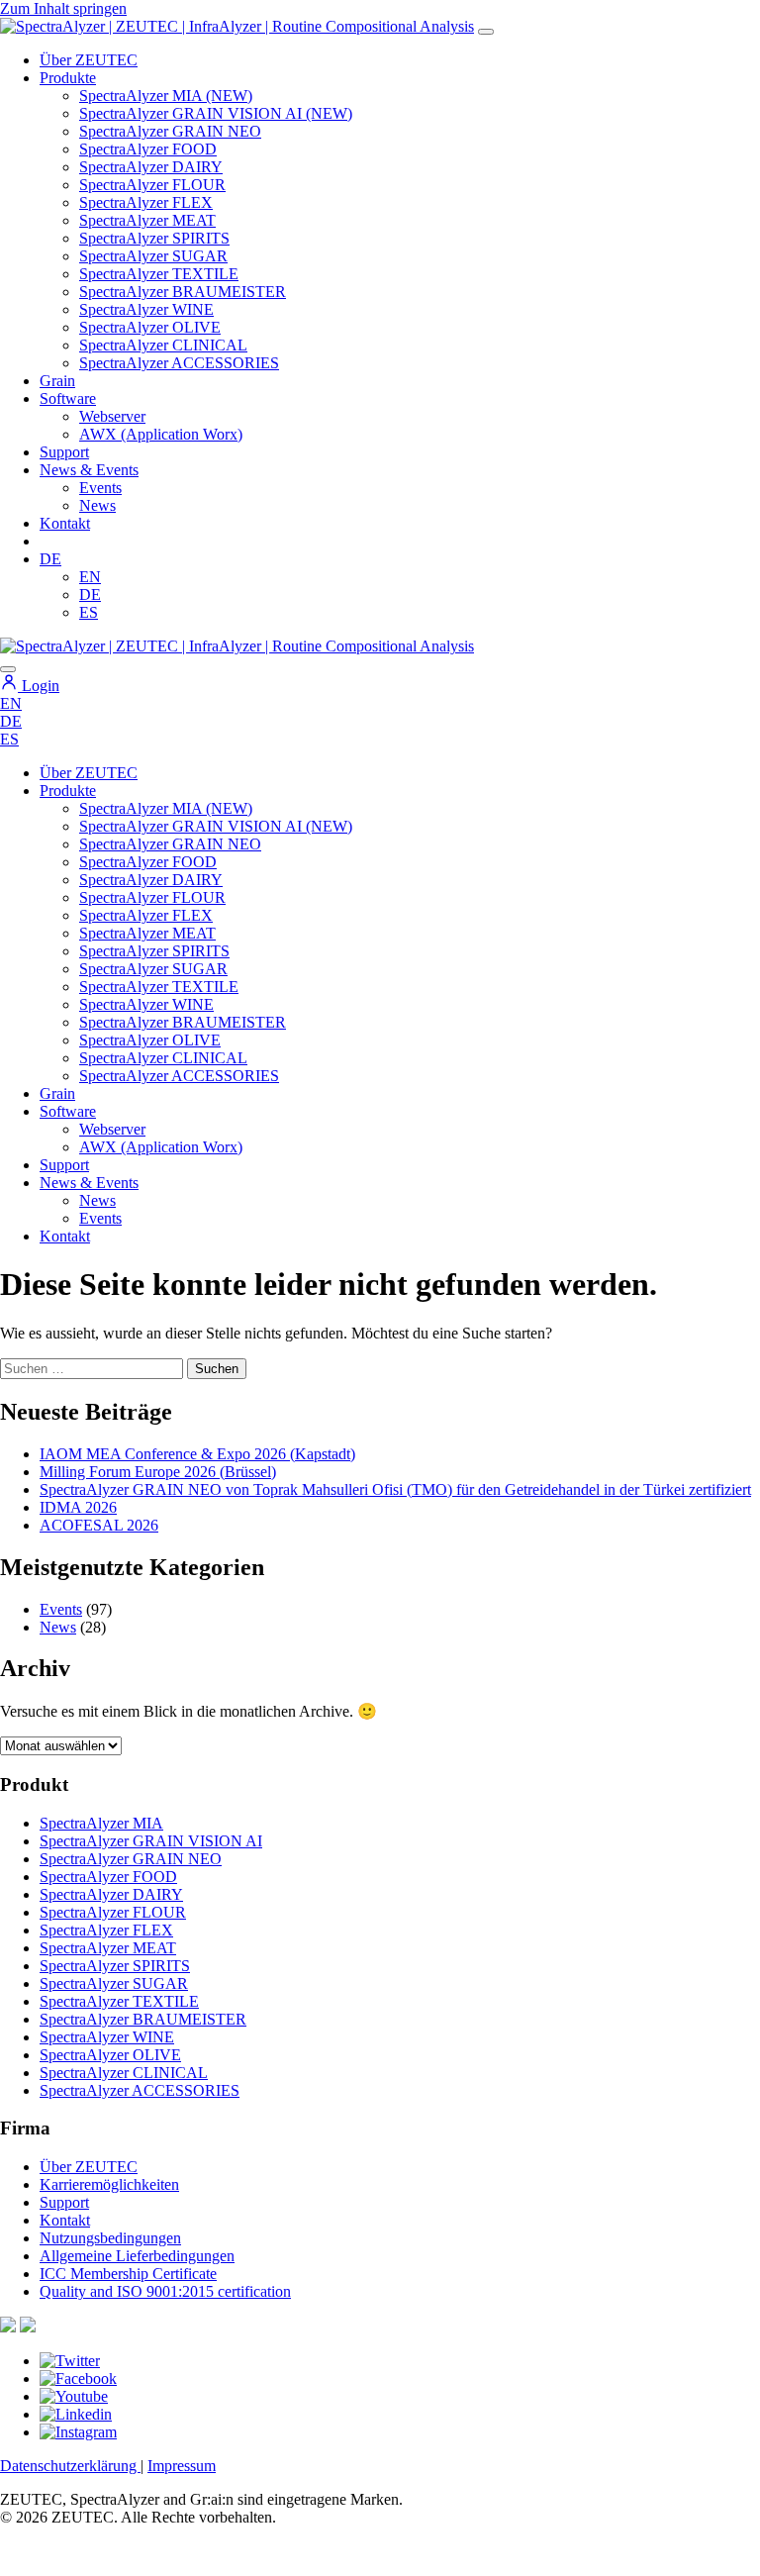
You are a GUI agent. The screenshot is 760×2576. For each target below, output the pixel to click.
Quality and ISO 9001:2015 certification (165, 2291)
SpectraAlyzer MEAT (147, 220)
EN (90, 577)
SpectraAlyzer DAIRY (151, 167)
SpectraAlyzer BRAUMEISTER (183, 292)
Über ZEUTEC (89, 60)
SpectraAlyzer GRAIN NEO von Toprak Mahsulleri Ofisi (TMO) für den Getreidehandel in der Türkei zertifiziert (395, 1489)
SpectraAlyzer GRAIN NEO (170, 131)
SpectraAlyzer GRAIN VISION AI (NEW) (216, 113)
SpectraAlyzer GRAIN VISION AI (151, 1841)
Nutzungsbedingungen (110, 2238)
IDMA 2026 (78, 1507)
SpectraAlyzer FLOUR (152, 185)
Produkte (68, 78)
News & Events (89, 470)
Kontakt (65, 523)
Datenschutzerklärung (70, 2466)
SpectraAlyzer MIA (101, 1823)
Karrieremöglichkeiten (109, 2184)
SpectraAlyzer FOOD (148, 149)
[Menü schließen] (8, 669)
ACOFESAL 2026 (99, 1525)
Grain (57, 1093)
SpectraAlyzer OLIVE (150, 327)
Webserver (112, 416)
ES (89, 612)
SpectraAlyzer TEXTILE (159, 274)
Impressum (182, 2466)
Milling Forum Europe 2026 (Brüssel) (158, 1472)
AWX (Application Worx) (161, 434)
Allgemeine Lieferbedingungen (137, 2256)
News (97, 505)
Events (100, 488)
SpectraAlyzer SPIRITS (154, 238)
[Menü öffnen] (486, 32)
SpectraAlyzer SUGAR (153, 256)
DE (50, 559)
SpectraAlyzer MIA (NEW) (166, 96)
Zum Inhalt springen (63, 8)
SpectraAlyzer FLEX (146, 202)
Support (64, 452)
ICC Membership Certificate (128, 2274)
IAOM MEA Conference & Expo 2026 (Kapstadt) (197, 1454)
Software (68, 398)
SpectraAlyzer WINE (146, 309)
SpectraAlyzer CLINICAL (163, 345)
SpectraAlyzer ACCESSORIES (179, 363)
